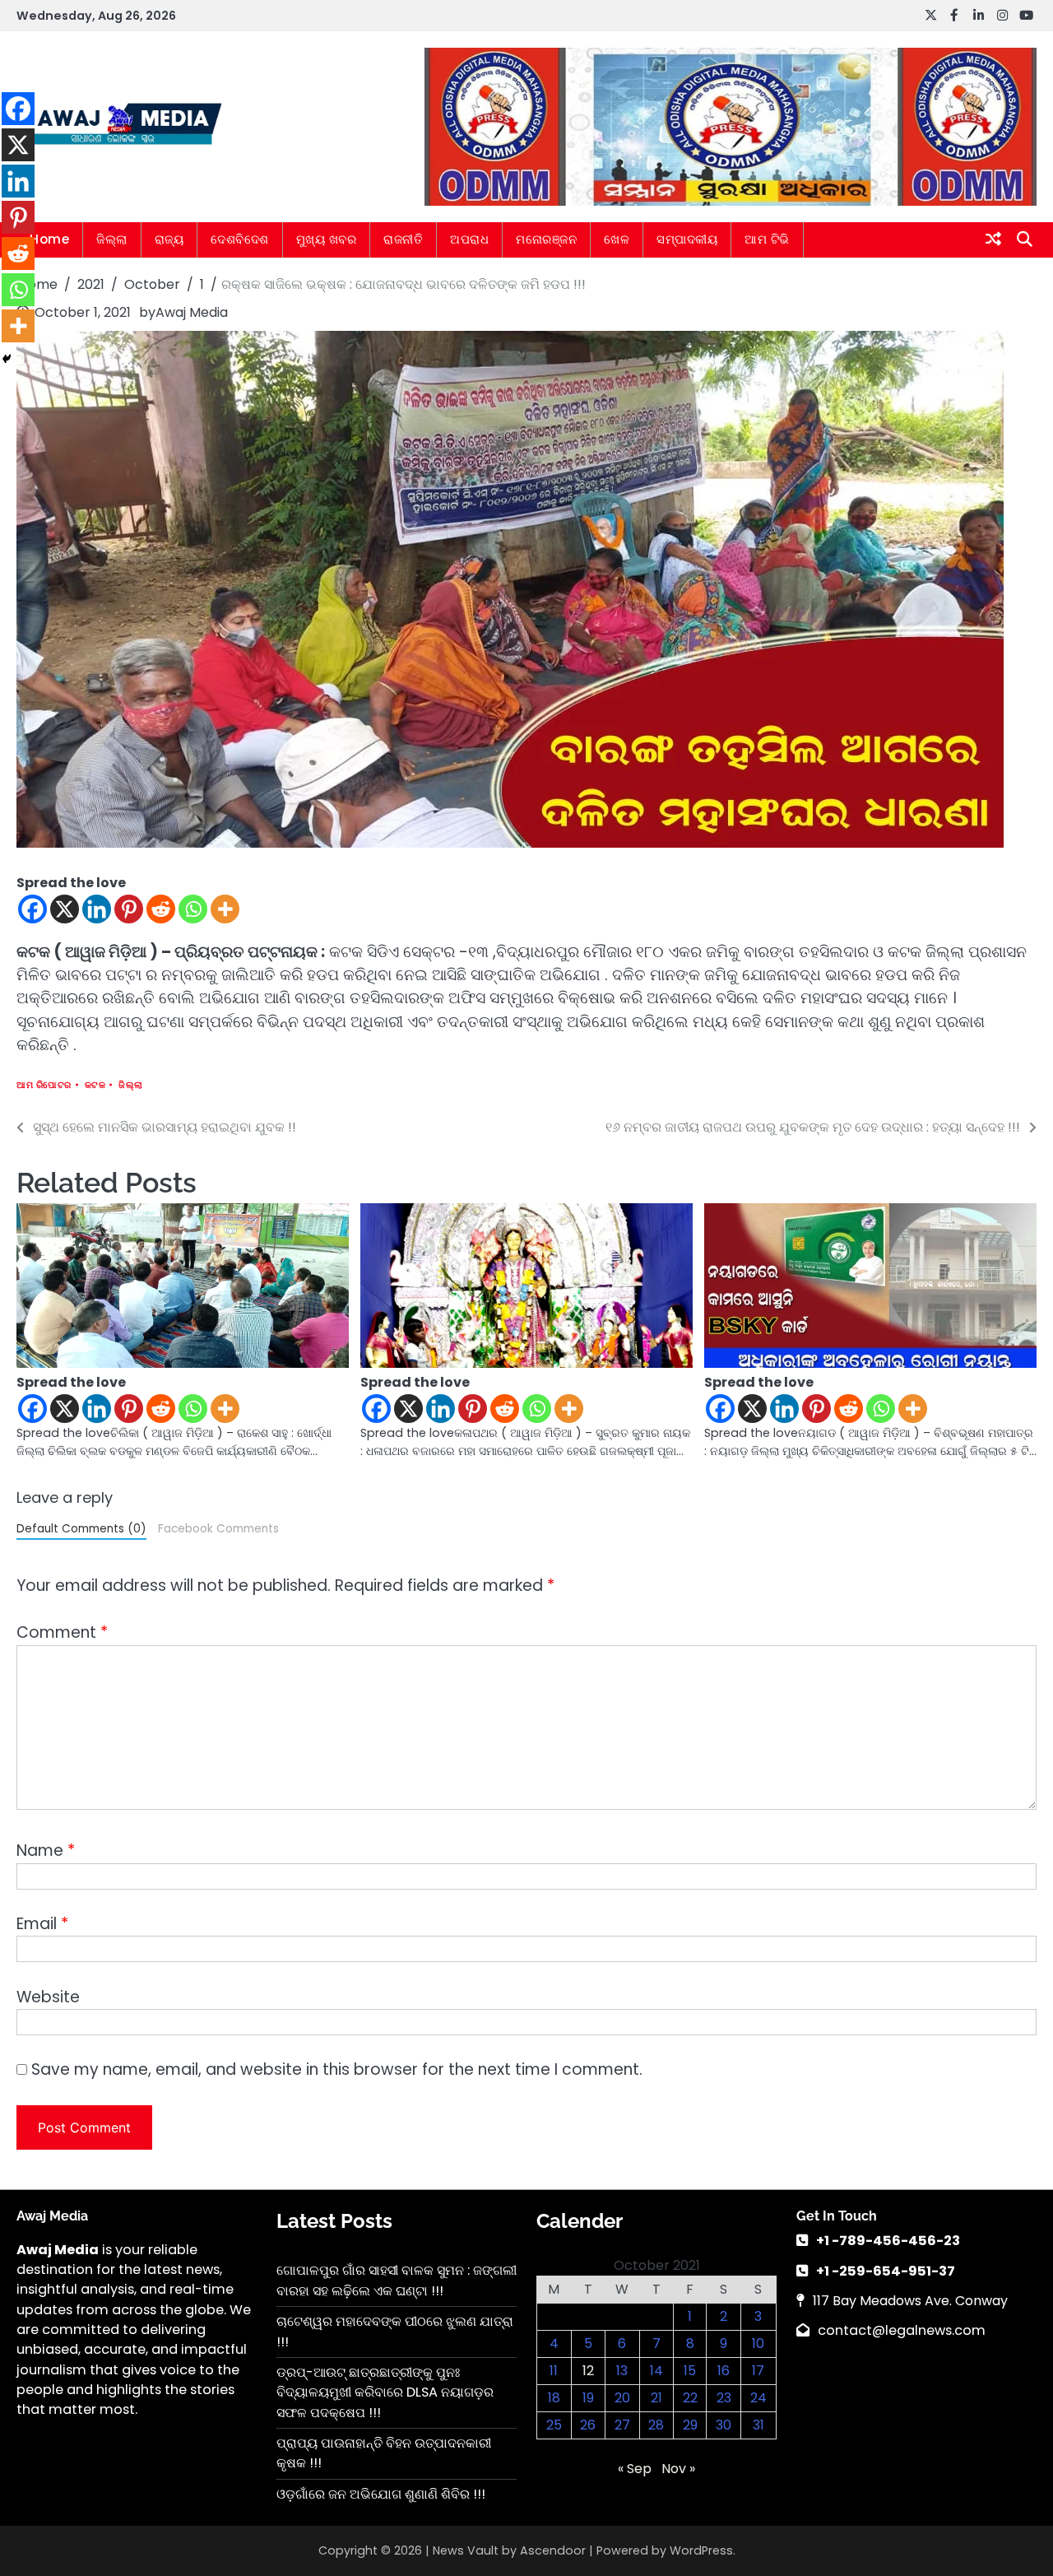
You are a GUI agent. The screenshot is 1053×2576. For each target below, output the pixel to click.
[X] (65, 909)
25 (554, 2425)
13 (622, 2371)
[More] (225, 909)
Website (48, 1997)
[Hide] (7, 359)
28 (656, 2425)
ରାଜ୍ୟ (169, 239)
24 (758, 2398)
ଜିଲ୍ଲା (112, 239)
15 (690, 2371)
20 (622, 2398)
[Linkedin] (97, 909)
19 (588, 2398)
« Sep (635, 2469)
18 (554, 2398)
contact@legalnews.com (902, 2330)
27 (622, 2425)
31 (758, 2425)
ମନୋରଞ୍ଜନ (546, 239)
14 (656, 2371)
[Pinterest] (129, 909)
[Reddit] (161, 909)
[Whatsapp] (193, 909)
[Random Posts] (993, 239)
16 (724, 2371)
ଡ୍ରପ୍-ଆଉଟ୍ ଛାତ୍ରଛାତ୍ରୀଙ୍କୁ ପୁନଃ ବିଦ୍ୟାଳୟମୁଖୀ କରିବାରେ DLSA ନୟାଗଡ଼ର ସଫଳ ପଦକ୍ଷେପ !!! (385, 2392)
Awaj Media (192, 312)
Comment (62, 1632)
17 (758, 2371)
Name (46, 1851)
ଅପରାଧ (469, 239)
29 (690, 2425)
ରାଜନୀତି (403, 239)
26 (588, 2425)
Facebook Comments (218, 1529)
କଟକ (95, 1085)
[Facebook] (32, 909)
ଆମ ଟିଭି (767, 239)
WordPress (701, 2550)
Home (49, 239)
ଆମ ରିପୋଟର (44, 1085)
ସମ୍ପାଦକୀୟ (687, 239)
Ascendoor (553, 2550)
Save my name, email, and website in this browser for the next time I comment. (337, 2069)
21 (656, 2398)
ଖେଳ (617, 239)
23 (724, 2398)
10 (758, 2344)
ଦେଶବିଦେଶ (240, 239)
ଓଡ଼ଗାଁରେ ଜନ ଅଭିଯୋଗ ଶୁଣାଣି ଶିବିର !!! (381, 2494)
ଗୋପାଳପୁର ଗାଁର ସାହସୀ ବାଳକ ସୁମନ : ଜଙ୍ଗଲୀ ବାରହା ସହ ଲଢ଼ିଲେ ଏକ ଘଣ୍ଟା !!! (397, 2280)
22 (690, 2398)
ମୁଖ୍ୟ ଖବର (327, 239)
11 (554, 2371)
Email (42, 1924)
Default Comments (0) (81, 1529)
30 (724, 2425)
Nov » (678, 2469)
